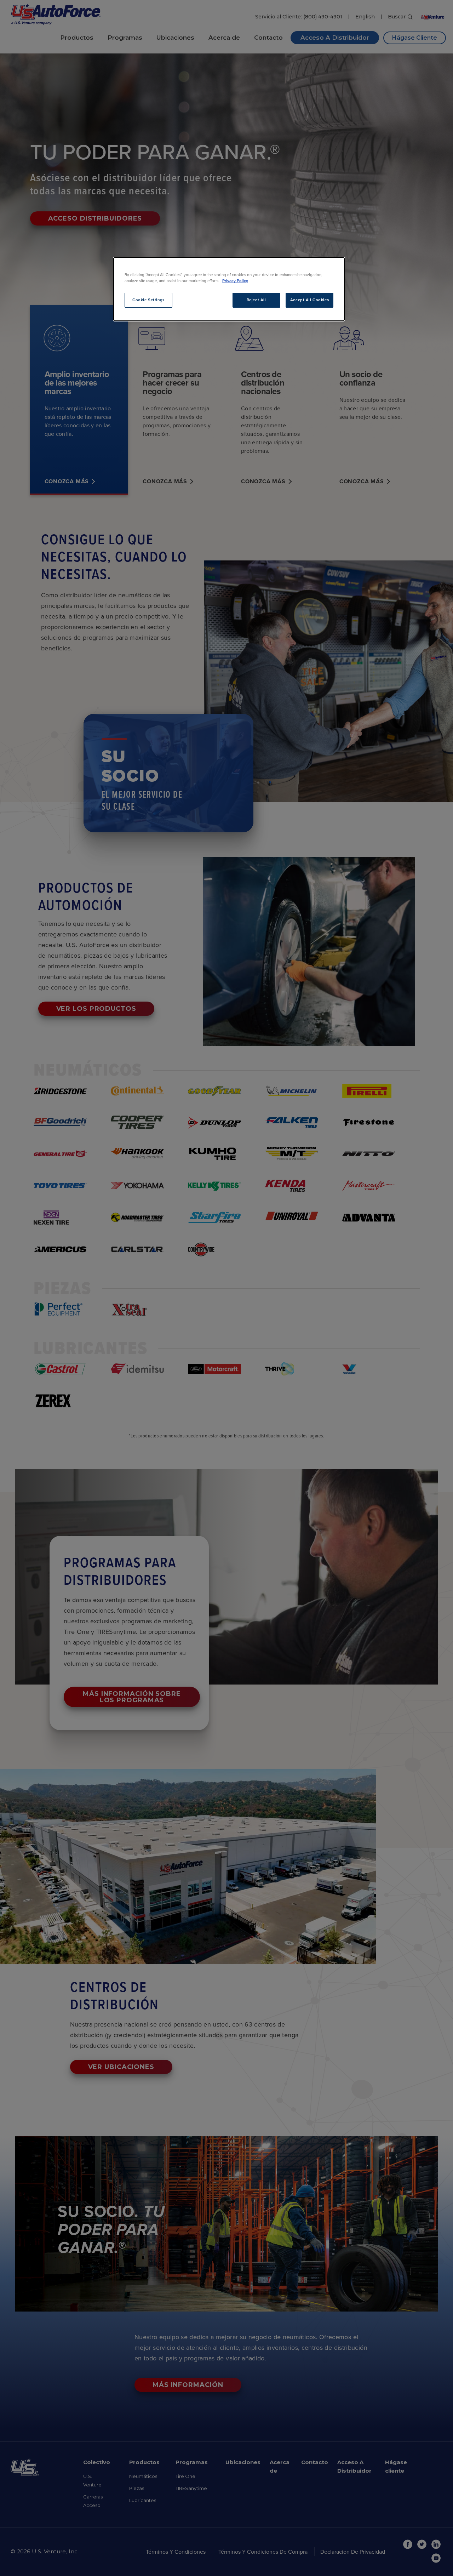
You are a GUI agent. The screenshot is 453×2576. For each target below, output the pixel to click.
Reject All (256, 300)
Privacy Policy (235, 281)
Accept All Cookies (309, 300)
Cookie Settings (148, 300)
